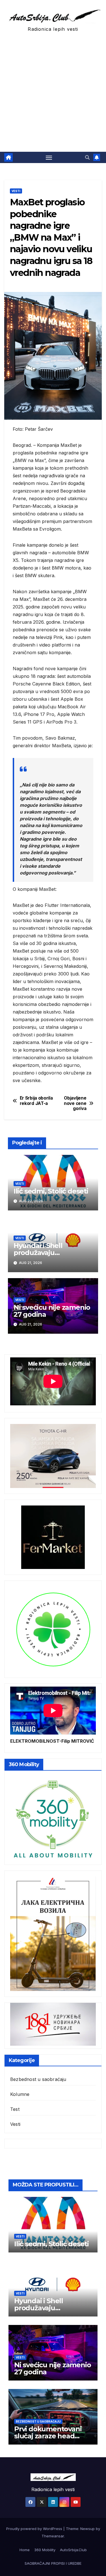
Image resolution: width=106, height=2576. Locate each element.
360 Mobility (45, 2550)
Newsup (87, 2529)
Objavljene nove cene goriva (75, 1103)
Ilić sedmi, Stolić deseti (51, 1191)
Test (15, 2109)
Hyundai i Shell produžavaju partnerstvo (38, 1253)
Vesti (16, 191)
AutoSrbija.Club (73, 2550)
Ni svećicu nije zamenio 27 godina (52, 1311)
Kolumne (20, 2094)
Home (25, 2550)
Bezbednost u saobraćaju (38, 2079)
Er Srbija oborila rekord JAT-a (36, 1101)
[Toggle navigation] (49, 157)
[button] (87, 157)
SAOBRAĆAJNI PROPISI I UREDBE (53, 2563)
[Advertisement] (53, 96)
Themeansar (53, 2536)
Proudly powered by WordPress (35, 2529)
